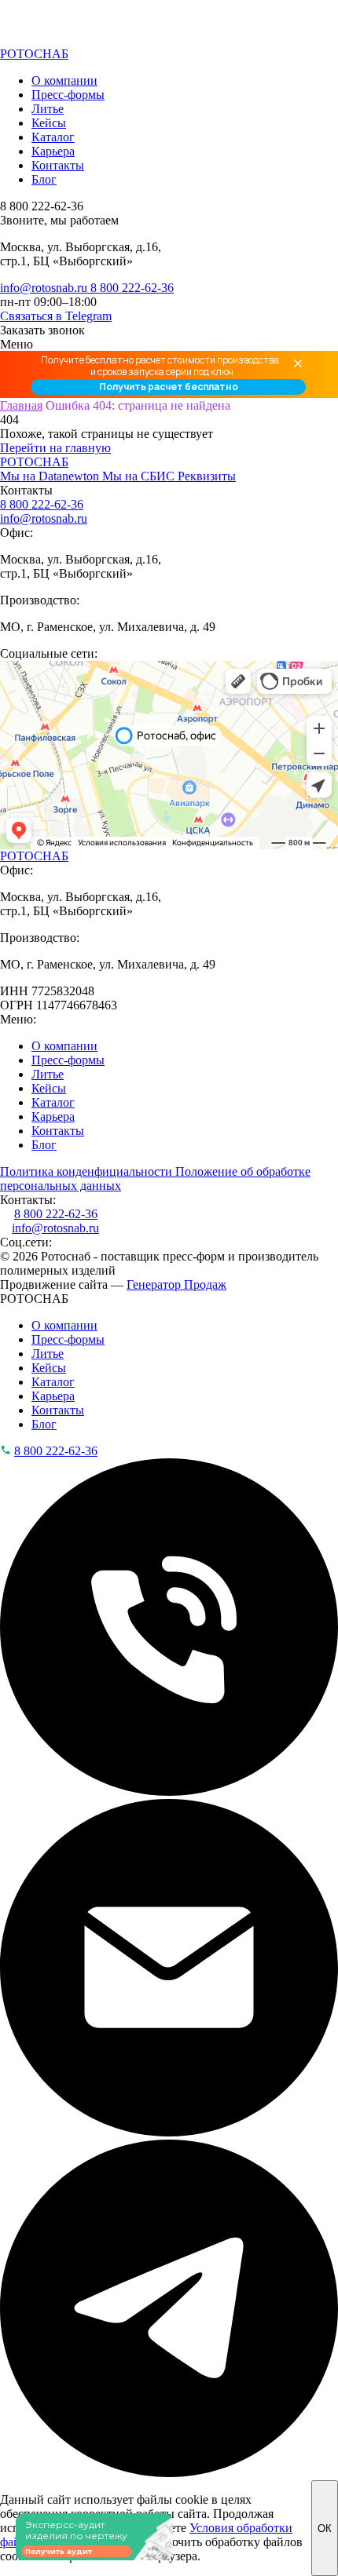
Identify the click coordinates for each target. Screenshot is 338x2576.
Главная (21, 405)
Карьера (53, 151)
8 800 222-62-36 (132, 288)
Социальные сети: (49, 653)
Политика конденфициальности (88, 1171)
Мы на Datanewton (51, 476)
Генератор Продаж (176, 1284)
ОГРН (17, 1005)
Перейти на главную (55, 448)
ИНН (14, 991)
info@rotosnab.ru (45, 288)
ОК (325, 2529)
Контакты (58, 165)
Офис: (17, 533)
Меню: (18, 1019)
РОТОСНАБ (34, 54)
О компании (64, 80)
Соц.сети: (26, 1242)
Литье (48, 109)
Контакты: (28, 1200)
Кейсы (49, 123)
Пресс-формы (68, 95)
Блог (44, 179)
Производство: (40, 600)
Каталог (53, 137)
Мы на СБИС (140, 476)
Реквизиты (207, 476)
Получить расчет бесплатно (169, 387)
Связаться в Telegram (56, 316)
